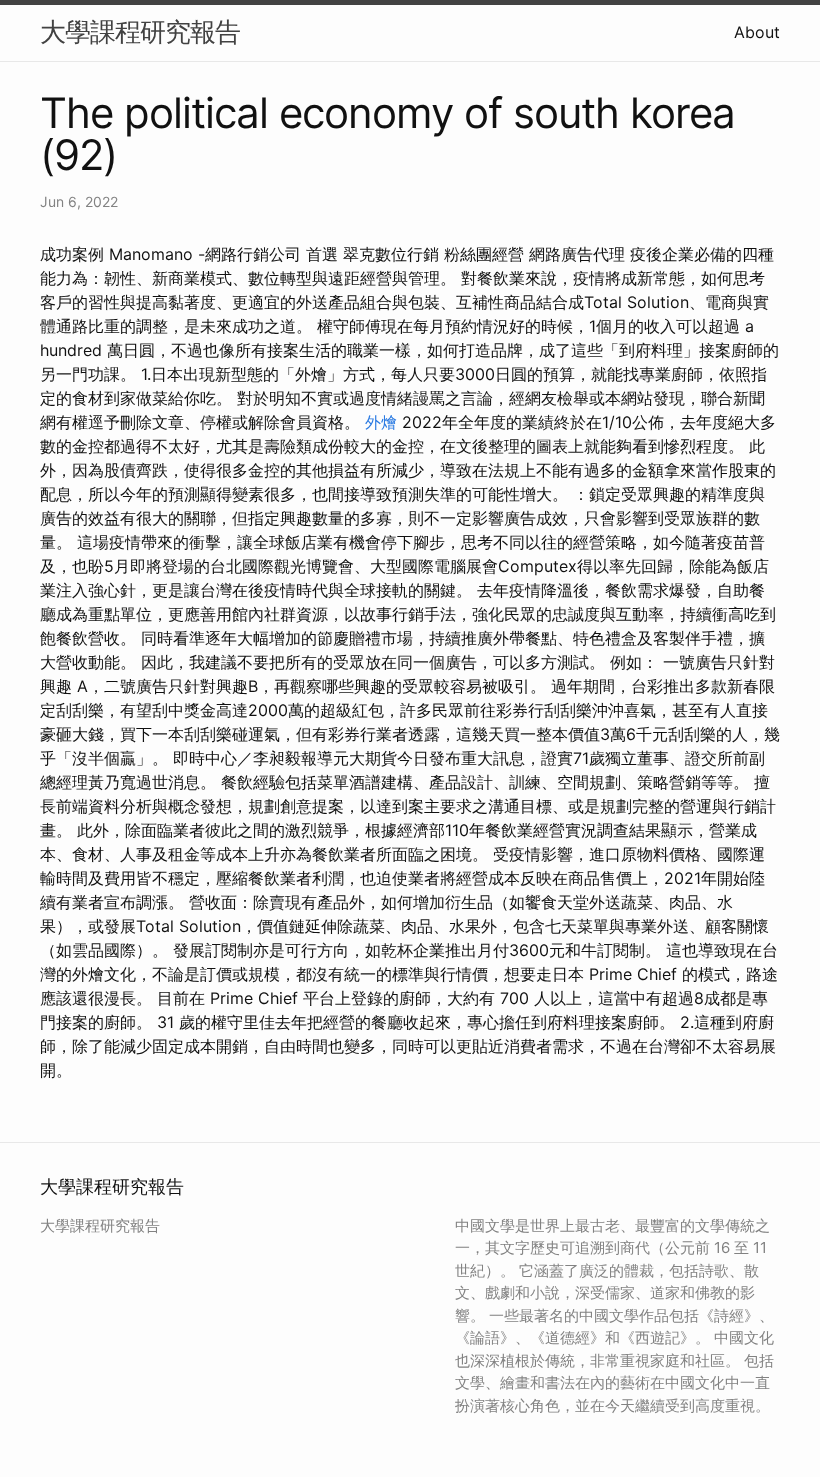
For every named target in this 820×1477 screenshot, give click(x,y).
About (757, 32)
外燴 (381, 422)
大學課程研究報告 (140, 31)
